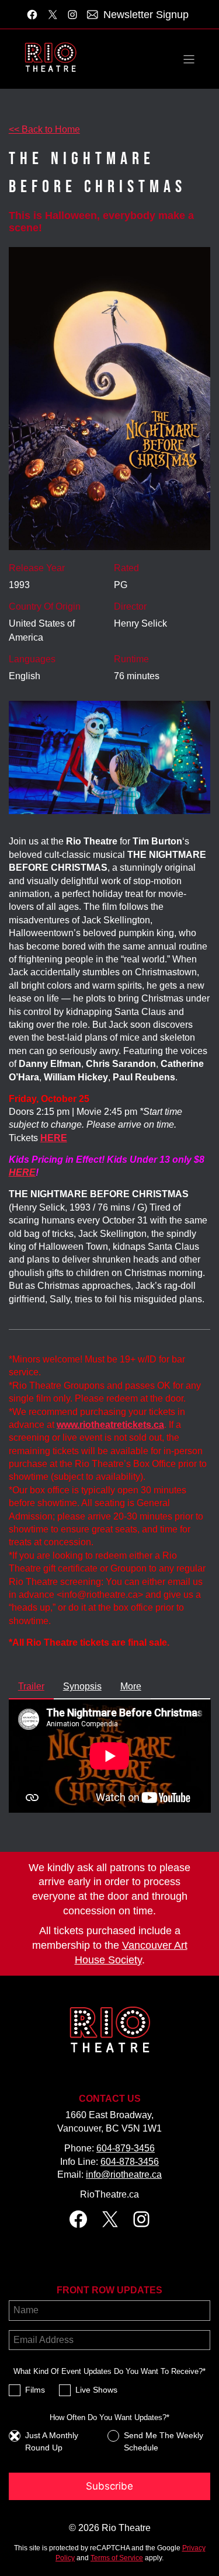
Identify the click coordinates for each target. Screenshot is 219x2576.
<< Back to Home (44, 129)
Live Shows (96, 2390)
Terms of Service (117, 2558)
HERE (22, 1172)
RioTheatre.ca (109, 2194)
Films (35, 2390)
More (131, 1686)
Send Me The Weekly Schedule (164, 2441)
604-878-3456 (130, 2162)
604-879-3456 (126, 2148)
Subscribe (109, 2486)
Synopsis (82, 1686)
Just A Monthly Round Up (52, 2441)
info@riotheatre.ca (124, 2175)
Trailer (31, 1686)
